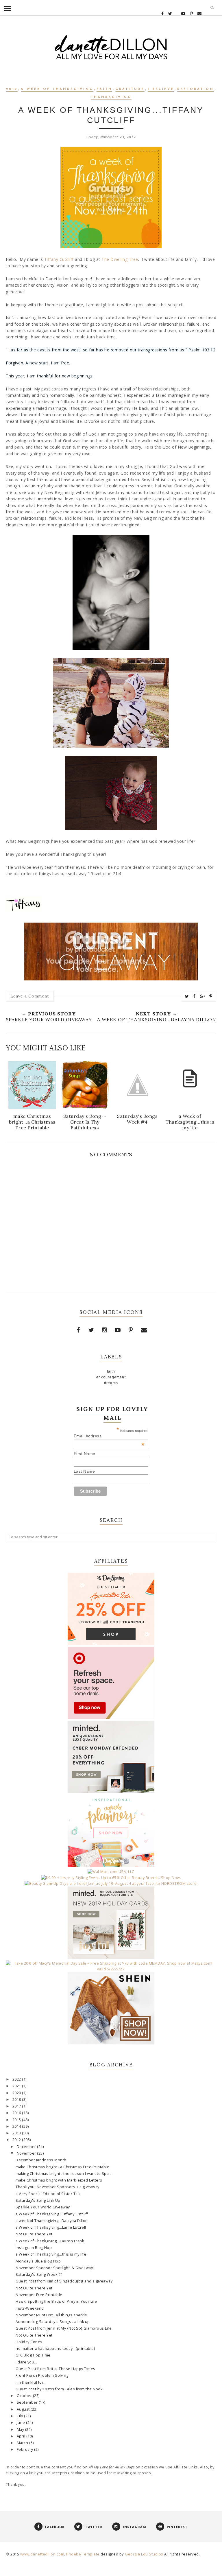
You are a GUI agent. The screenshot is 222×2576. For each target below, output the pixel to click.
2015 (17, 2120)
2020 (17, 2093)
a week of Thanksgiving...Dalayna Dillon (52, 2221)
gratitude (130, 89)
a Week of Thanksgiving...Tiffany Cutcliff (52, 2214)
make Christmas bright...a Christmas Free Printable (62, 2167)
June (22, 2423)
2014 (17, 2126)
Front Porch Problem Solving (42, 2375)
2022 (17, 2079)
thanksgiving (111, 97)
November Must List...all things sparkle (51, 2315)
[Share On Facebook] (194, 996)
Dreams (111, 1383)
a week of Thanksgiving (57, 89)
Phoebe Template (83, 2554)
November (27, 2153)
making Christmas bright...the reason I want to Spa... (64, 2174)
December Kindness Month (41, 2160)
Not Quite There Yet (34, 2234)
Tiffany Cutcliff (59, 259)
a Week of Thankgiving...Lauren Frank (50, 2241)
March (23, 2443)
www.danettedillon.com (42, 2554)
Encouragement (111, 1377)
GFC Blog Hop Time (33, 2355)
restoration (196, 89)
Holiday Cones (29, 2342)
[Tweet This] (187, 996)
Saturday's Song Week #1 (39, 2274)
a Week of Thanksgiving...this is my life (51, 2254)
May (21, 2430)
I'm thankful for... (31, 2382)
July (21, 2416)
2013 (17, 2133)
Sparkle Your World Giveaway (43, 2207)
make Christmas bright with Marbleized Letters (59, 2180)
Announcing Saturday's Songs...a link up (53, 2322)
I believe (161, 89)
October (25, 2396)
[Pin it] (211, 996)
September (28, 2402)
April (22, 2436)
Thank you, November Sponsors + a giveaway (58, 2187)
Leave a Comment (30, 996)
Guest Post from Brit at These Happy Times (55, 2369)
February (26, 2449)
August (24, 2409)
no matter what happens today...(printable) (55, 2349)
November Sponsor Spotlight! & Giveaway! (55, 2268)
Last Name (84, 1471)
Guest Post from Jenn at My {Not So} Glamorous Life (64, 2328)
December (27, 2147)
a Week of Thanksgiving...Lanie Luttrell (51, 2227)
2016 (17, 2113)
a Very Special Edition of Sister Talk (48, 2194)
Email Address (109, 1436)
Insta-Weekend (30, 2308)
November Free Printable (39, 2295)
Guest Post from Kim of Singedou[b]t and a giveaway (64, 2281)
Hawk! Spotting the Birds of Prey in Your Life (56, 2301)
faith (104, 89)
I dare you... (26, 2362)
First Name (85, 1454)
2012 (12, 89)
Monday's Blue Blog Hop (38, 2261)
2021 (17, 2086)
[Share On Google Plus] (202, 996)
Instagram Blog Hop (34, 2248)
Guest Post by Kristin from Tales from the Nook (59, 2389)
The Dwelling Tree (120, 259)
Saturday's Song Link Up (38, 2200)
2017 (17, 2106)
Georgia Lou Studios (144, 2554)
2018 (17, 2100)
